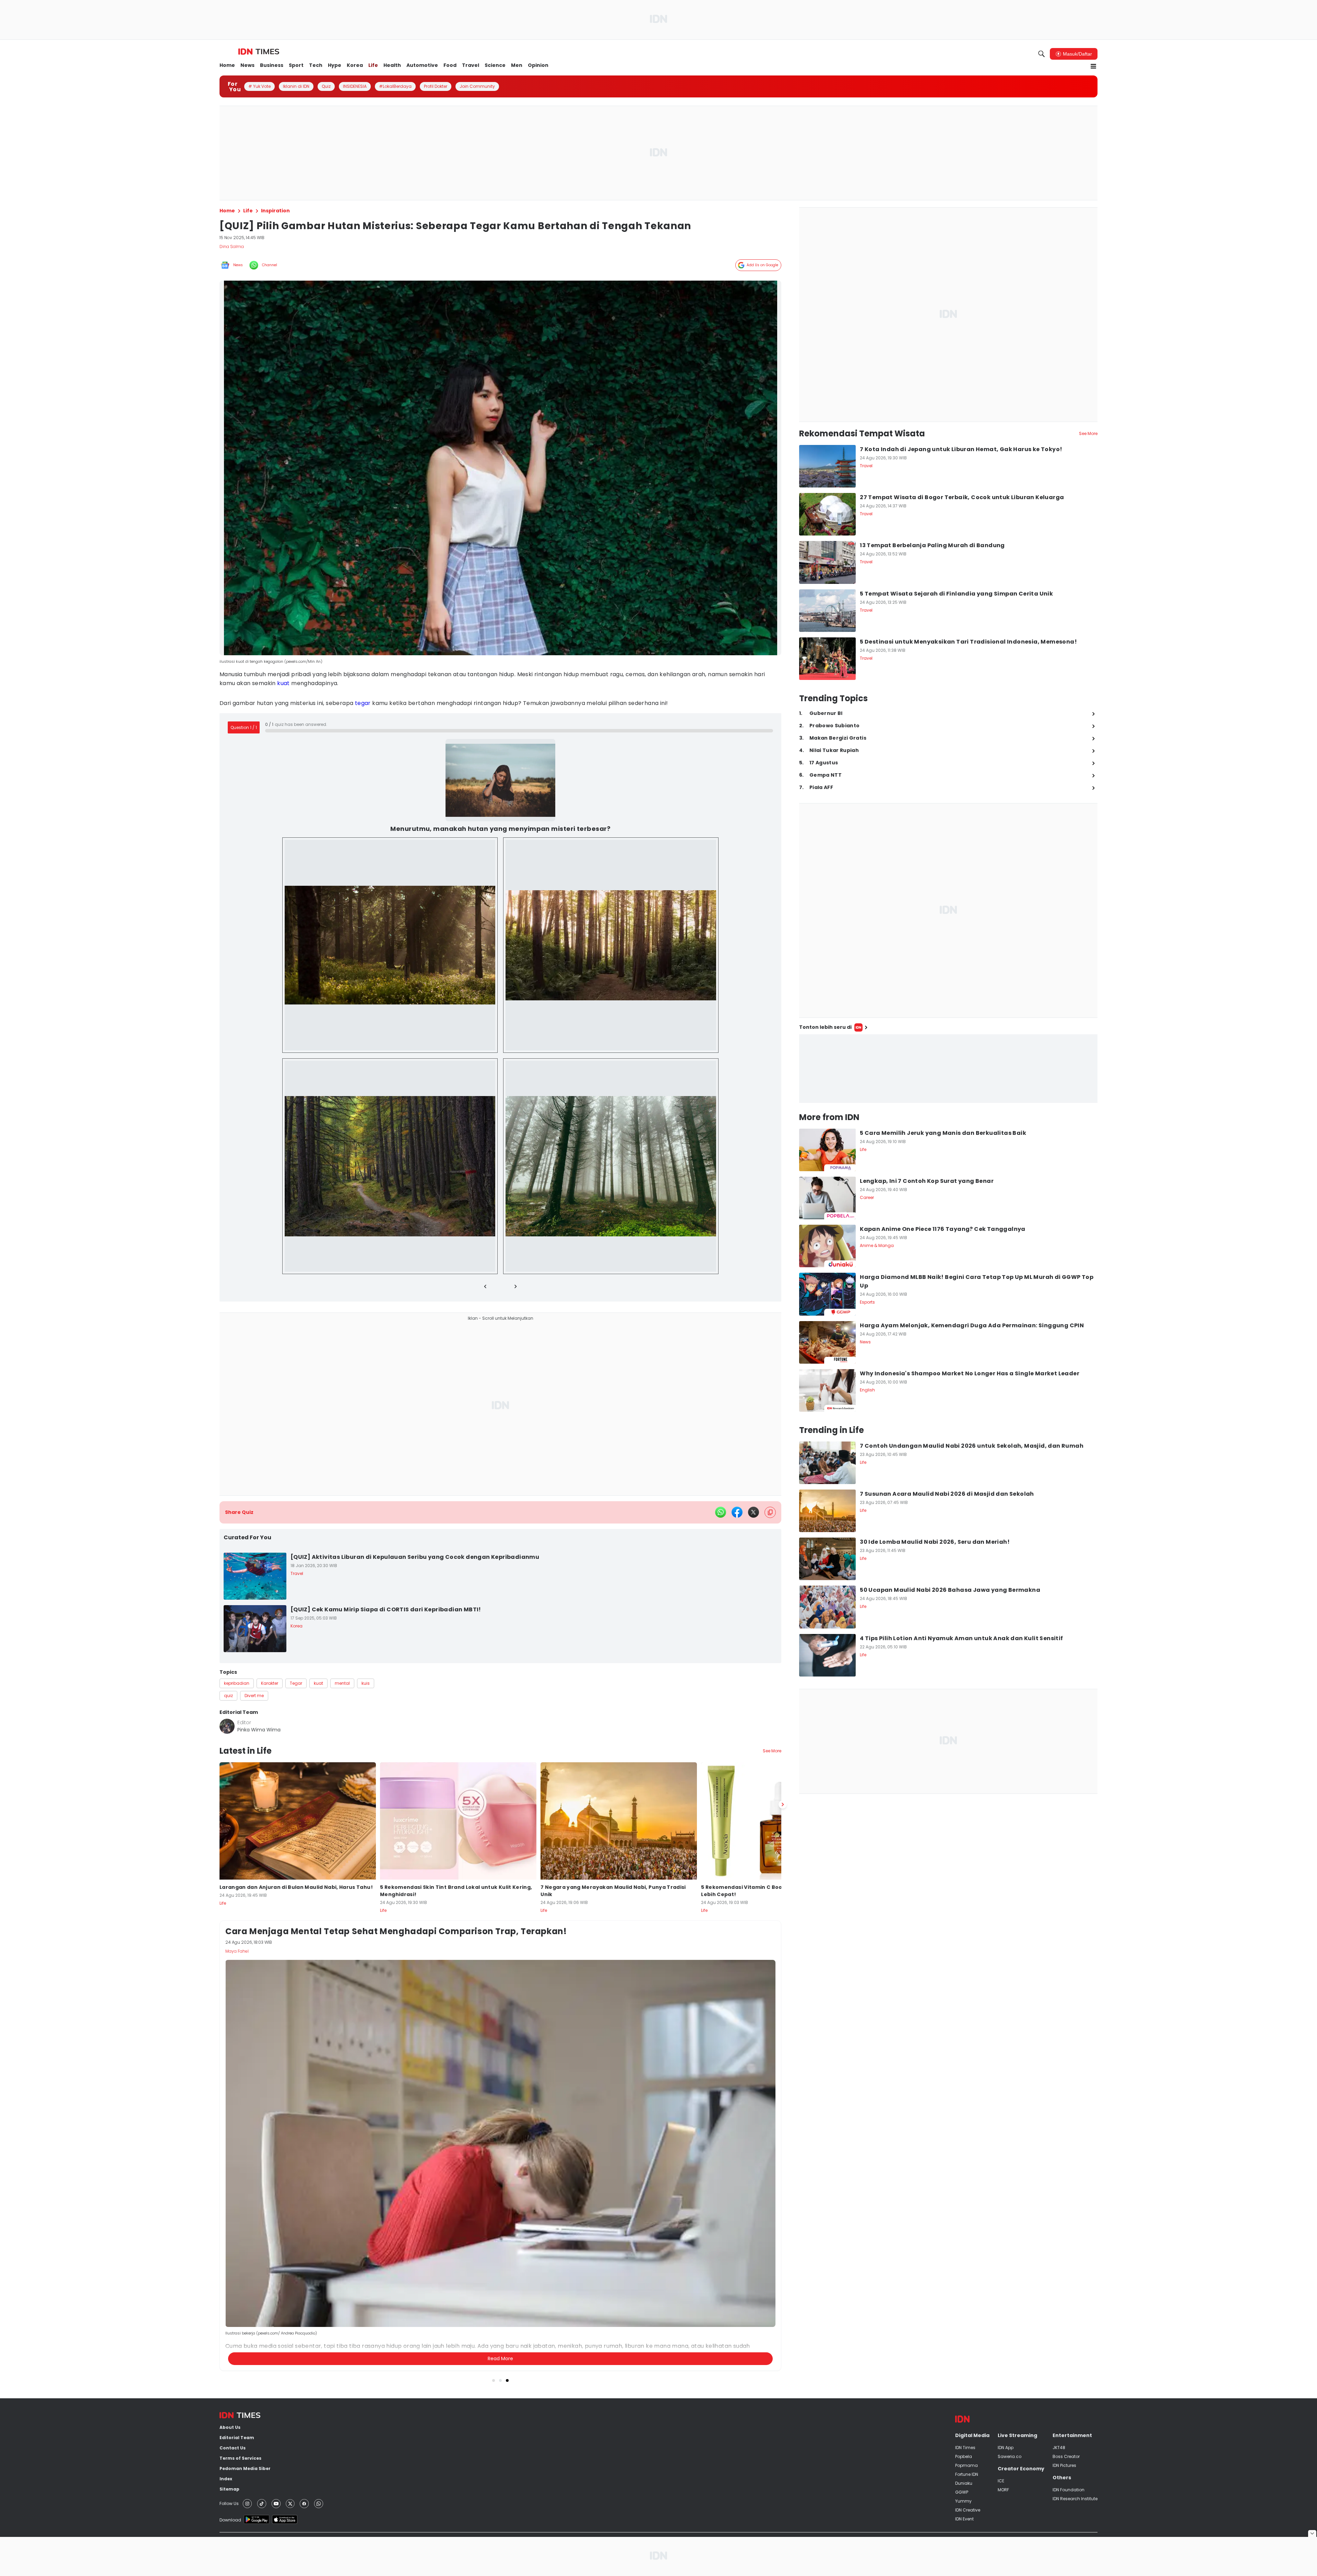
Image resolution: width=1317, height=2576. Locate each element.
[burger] (1093, 66)
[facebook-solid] (737, 1505)
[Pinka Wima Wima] (227, 1719)
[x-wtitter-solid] (754, 1505)
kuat (283, 683)
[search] (1042, 54)
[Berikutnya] (783, 2208)
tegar (363, 703)
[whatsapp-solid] (721, 1505)
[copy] (770, 1505)
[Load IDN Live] (948, 1069)
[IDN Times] (259, 52)
